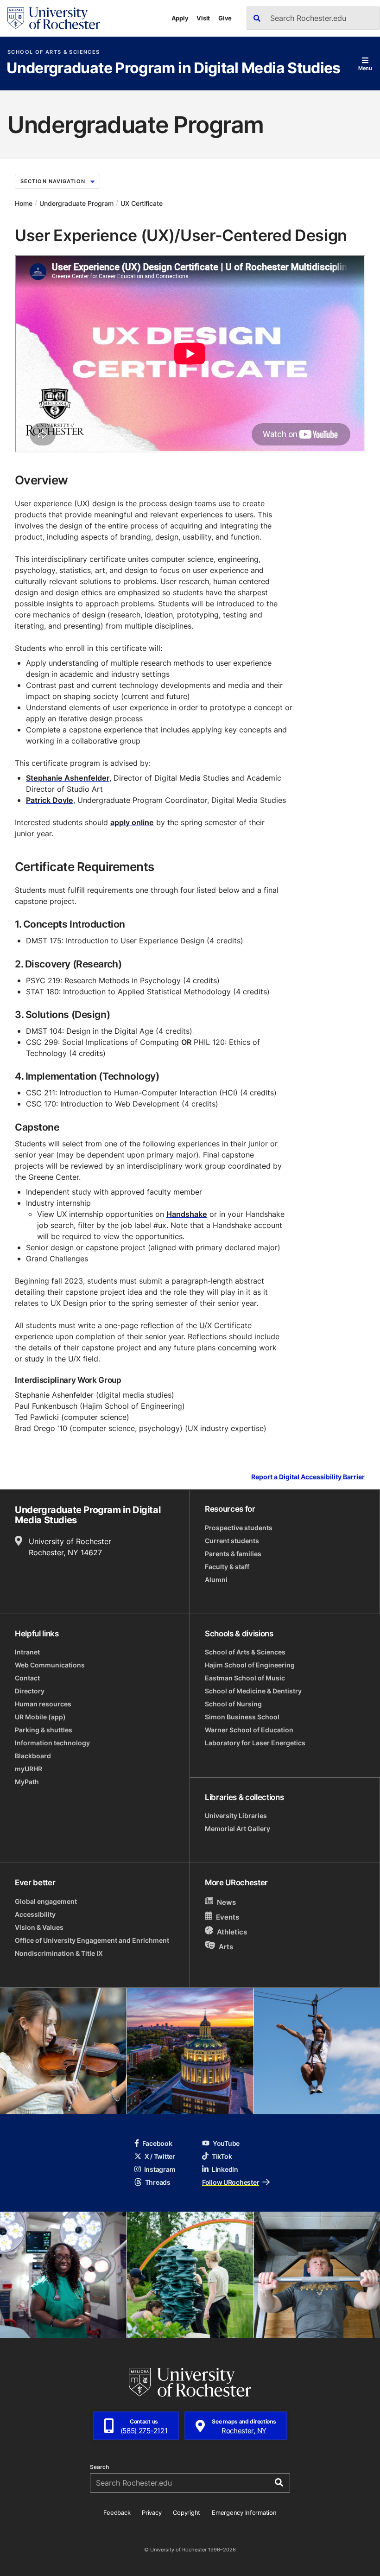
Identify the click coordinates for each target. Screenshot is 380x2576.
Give (225, 18)
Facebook (157, 2143)
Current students (232, 1541)
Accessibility (35, 1914)
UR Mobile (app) (40, 1717)
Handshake (187, 1214)
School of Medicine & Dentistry (253, 1691)
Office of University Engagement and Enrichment (92, 1940)
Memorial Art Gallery (237, 1829)
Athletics (232, 1932)
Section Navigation (53, 181)
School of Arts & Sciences (54, 52)
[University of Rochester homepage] (54, 18)
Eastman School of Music (245, 1678)
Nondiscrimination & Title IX (59, 1953)
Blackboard (33, 1756)
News (226, 1902)
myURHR (28, 1769)
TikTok (222, 2156)
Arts (226, 1947)
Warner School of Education (249, 1730)
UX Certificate (142, 203)
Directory (30, 1691)
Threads (158, 2182)
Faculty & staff (227, 1567)
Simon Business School (242, 1717)
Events (228, 1917)
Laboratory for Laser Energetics (255, 1743)
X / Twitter (160, 2156)
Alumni (216, 1580)
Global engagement (46, 1901)
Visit (203, 18)
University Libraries (236, 1816)
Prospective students (239, 1528)
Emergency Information (244, 2512)
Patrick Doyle (50, 800)
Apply (180, 18)
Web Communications (50, 1665)
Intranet (27, 1652)
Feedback (117, 2512)
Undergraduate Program (76, 203)
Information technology (52, 1743)
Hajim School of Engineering (250, 1665)
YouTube (226, 2143)
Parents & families (233, 1554)
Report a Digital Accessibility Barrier (308, 1477)
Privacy (152, 2512)
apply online (132, 822)
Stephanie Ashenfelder (68, 778)
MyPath (27, 1782)
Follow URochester (231, 2182)
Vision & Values (39, 1927)
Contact (27, 1678)
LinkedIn (225, 2169)
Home (24, 203)
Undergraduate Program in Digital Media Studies (174, 69)
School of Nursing (233, 1704)
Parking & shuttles (44, 1730)
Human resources (43, 1704)
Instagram (160, 2169)
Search (99, 2467)
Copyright (187, 2512)
